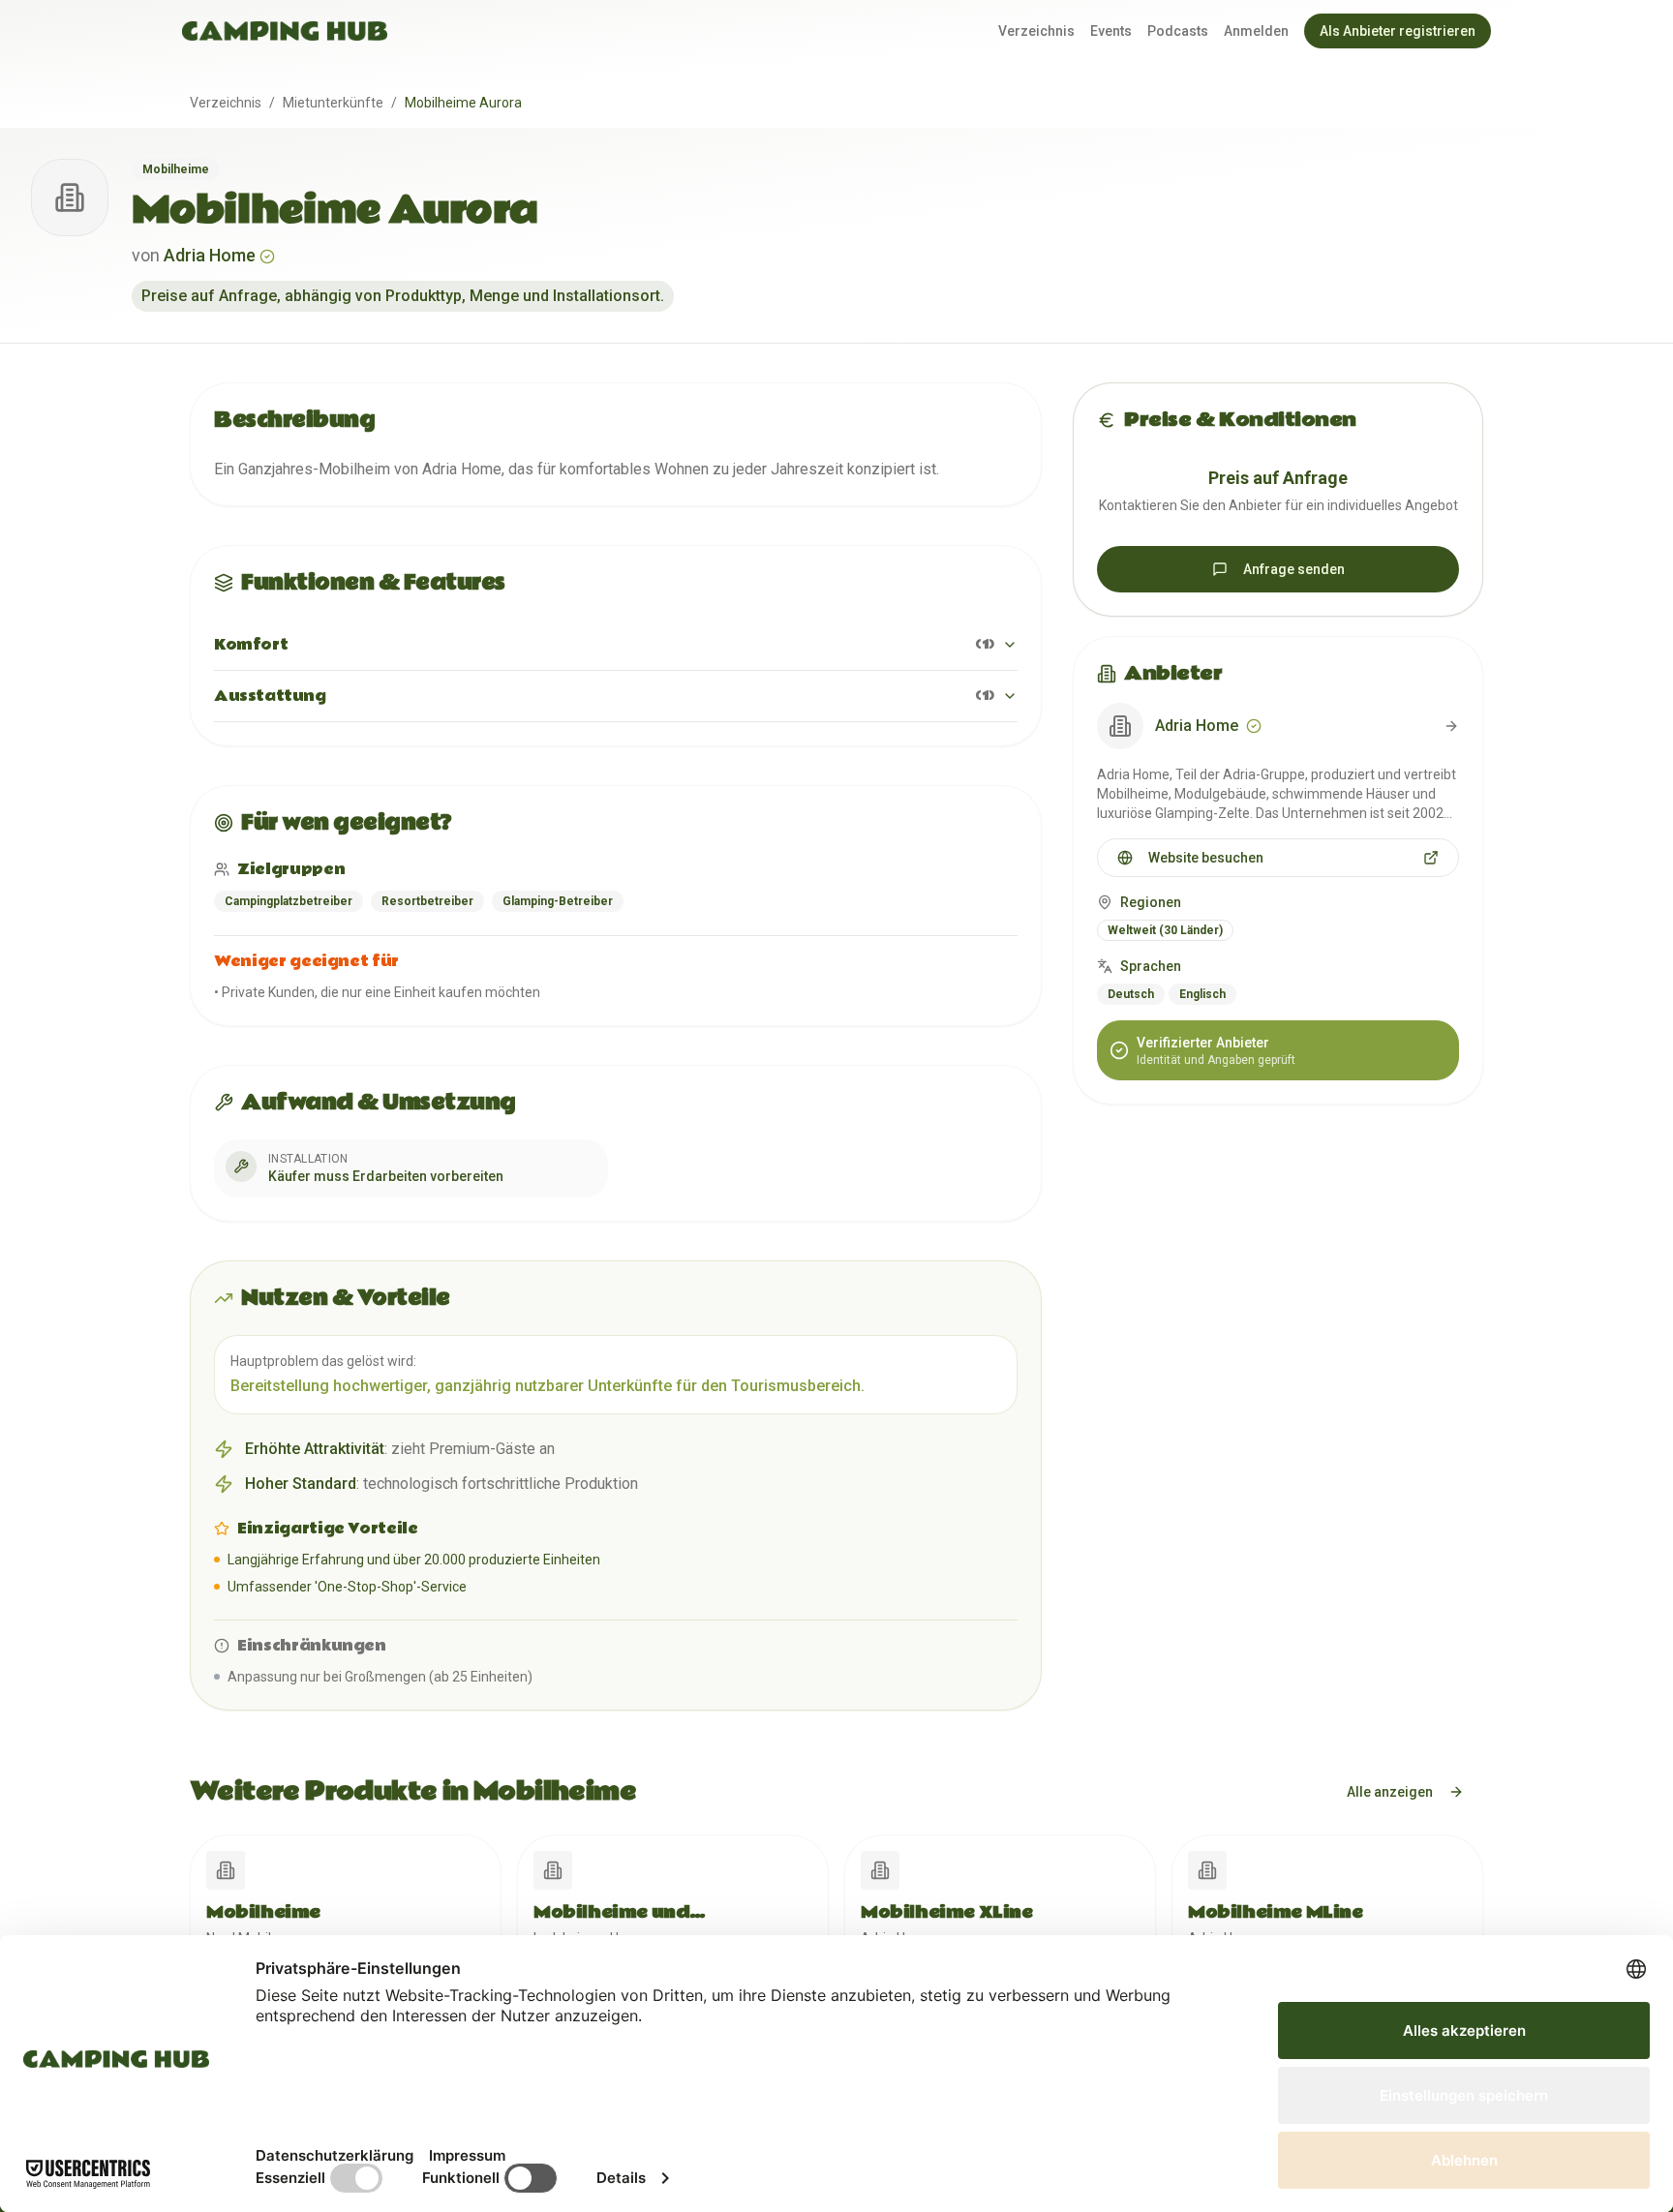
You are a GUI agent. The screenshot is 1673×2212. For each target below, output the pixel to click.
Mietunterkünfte (333, 103)
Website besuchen (1206, 858)
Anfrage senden (1294, 569)
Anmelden (1256, 31)
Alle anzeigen (1390, 1792)
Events (1111, 31)
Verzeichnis (1036, 31)
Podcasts (1178, 31)
